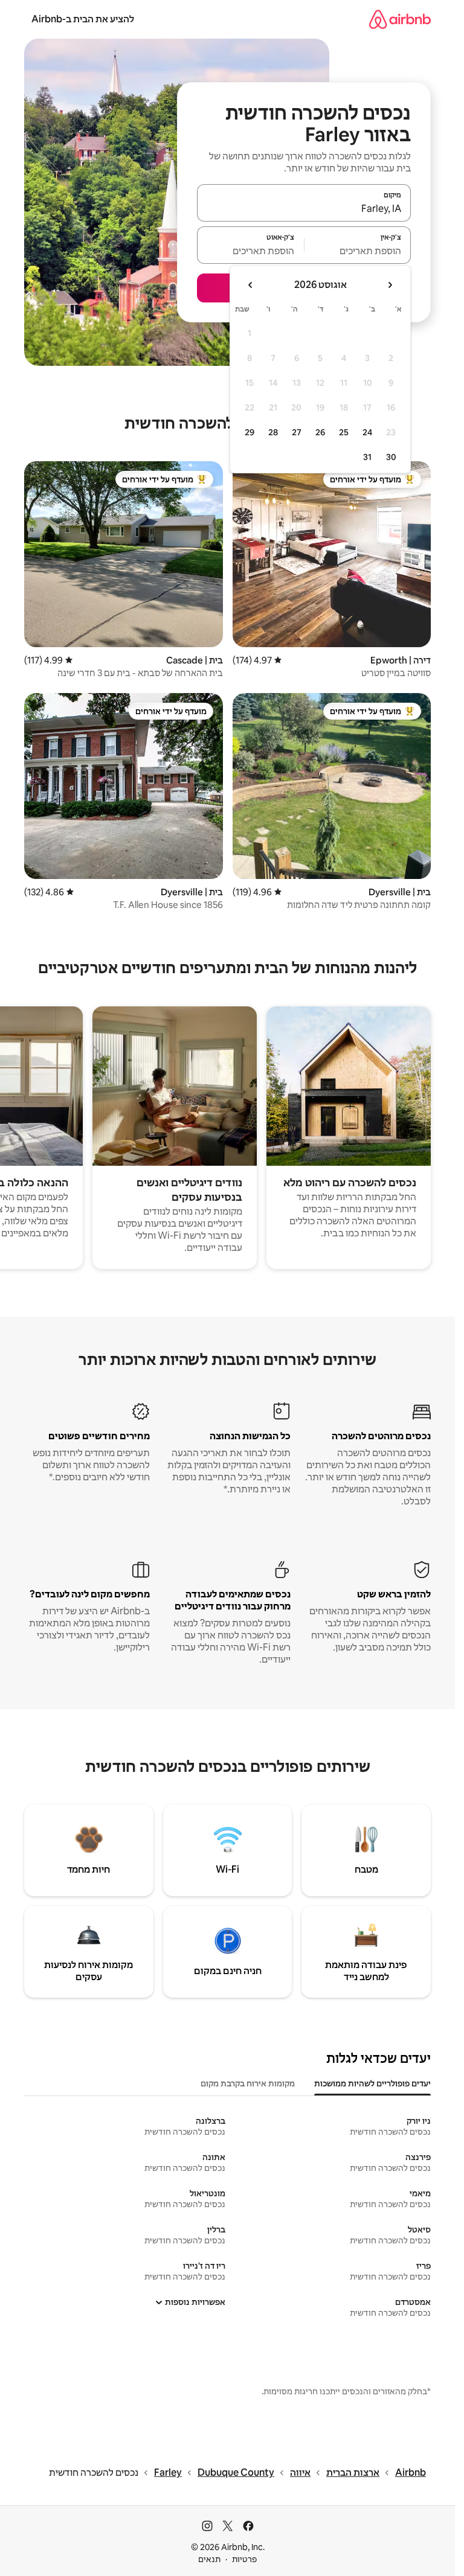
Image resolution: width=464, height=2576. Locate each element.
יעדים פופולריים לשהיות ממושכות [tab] (372, 2083)
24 (367, 432)
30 (391, 457)
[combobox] (304, 208)
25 (344, 432)
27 (297, 432)
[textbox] (358, 251)
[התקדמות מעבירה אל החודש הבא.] (251, 285)
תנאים (209, 2559)
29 (250, 432)
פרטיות (244, 2559)
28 (273, 432)
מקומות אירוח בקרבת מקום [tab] (248, 2083)
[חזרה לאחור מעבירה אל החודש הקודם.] (390, 285)
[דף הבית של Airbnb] (400, 19)
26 (320, 432)
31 (367, 457)
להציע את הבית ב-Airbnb (83, 19)
